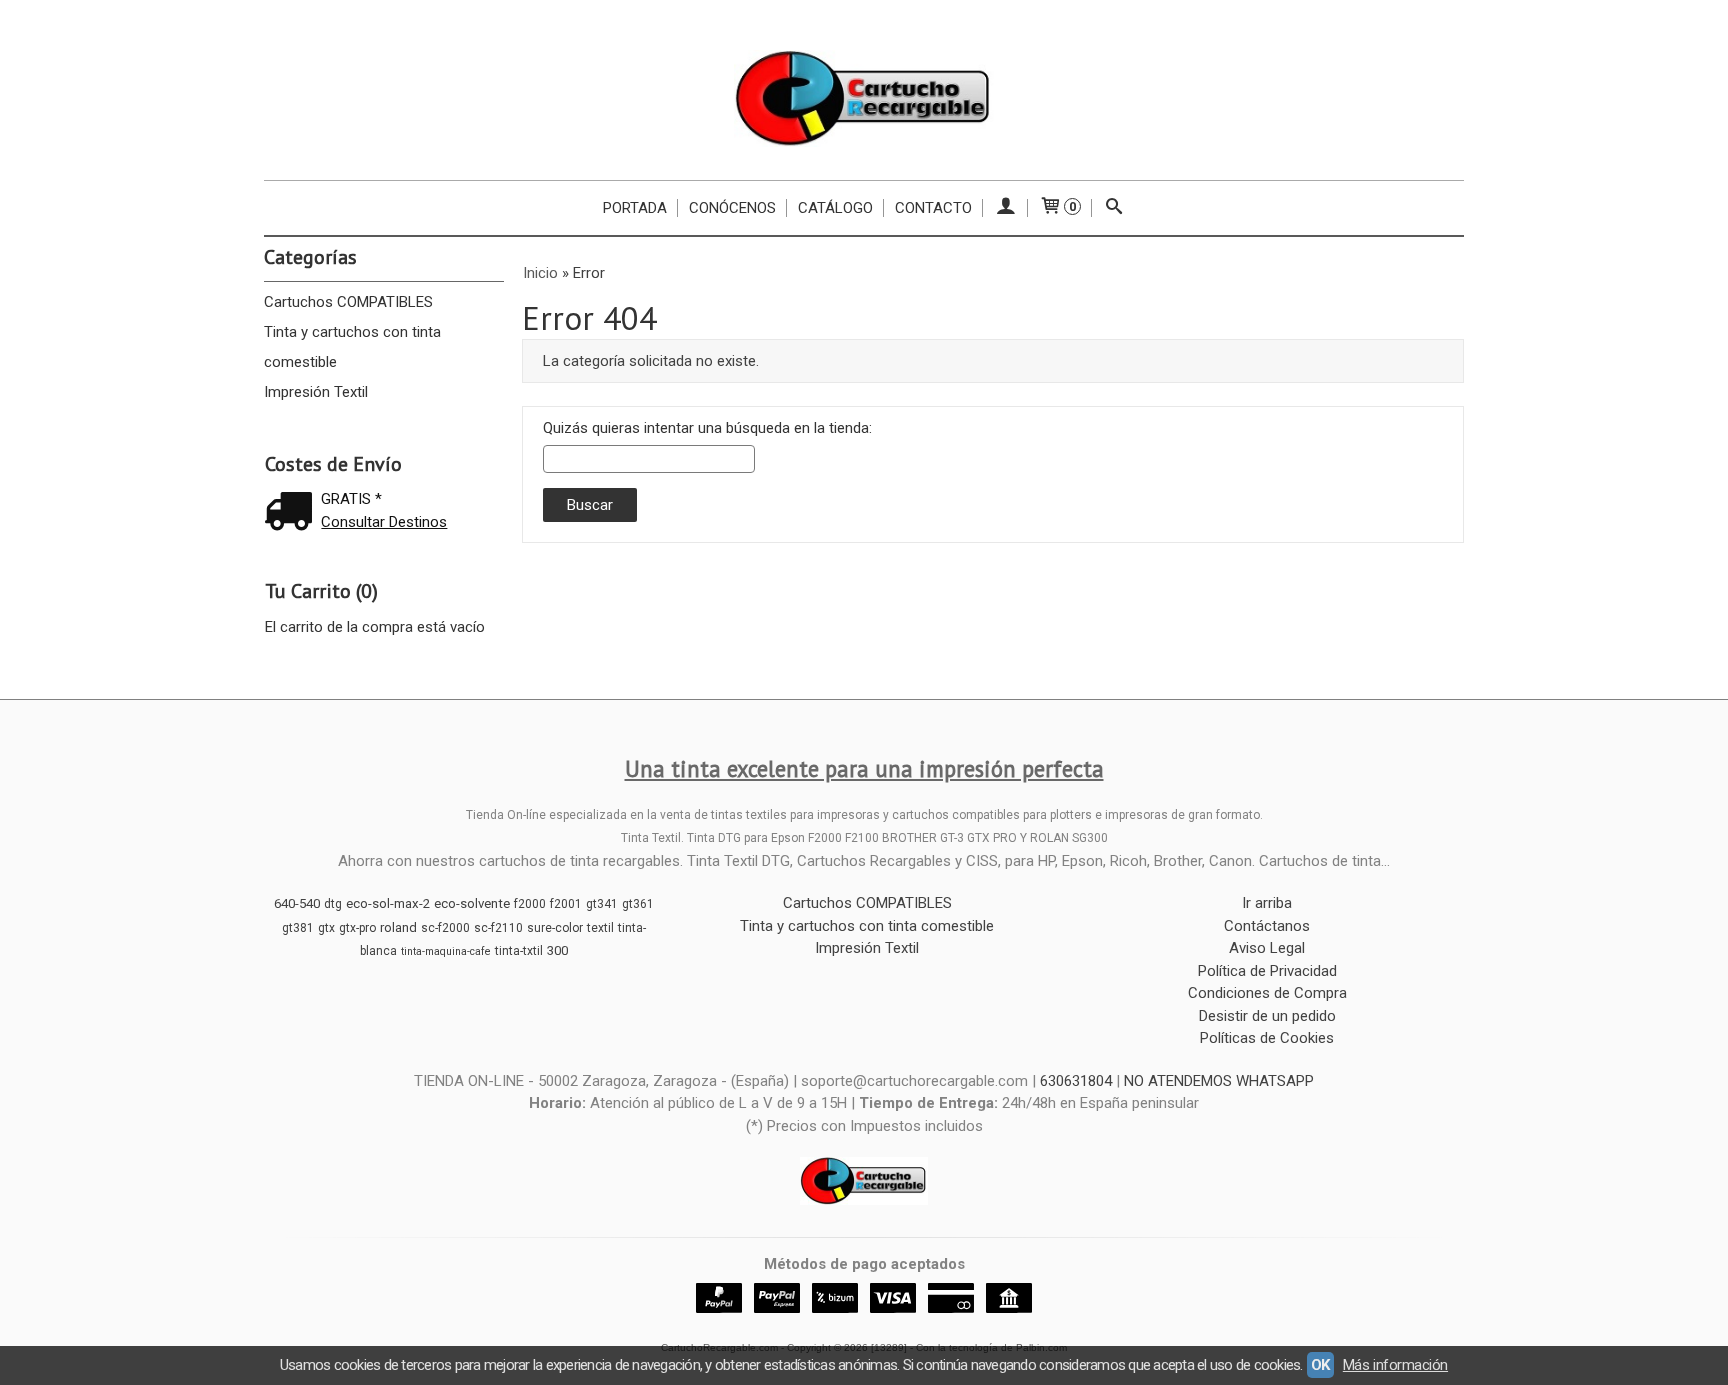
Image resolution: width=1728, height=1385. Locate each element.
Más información (1395, 1365)
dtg (333, 904)
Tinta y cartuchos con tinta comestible (352, 347)
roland (398, 927)
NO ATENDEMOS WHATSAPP (1219, 1081)
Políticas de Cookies (1267, 1038)
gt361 (638, 904)
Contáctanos (1267, 926)
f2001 (566, 904)
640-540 (297, 903)
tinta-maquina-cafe (446, 951)
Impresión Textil (316, 392)
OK (1320, 1365)
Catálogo (835, 208)
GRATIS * (351, 499)
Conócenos (732, 208)
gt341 (602, 904)
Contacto (933, 208)
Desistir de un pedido (1267, 1016)
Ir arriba (1267, 903)
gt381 (298, 928)
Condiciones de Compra (1267, 993)
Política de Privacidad (1267, 971)
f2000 (530, 904)
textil (600, 928)
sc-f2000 (445, 928)
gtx (326, 928)
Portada (635, 208)
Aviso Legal (1267, 948)
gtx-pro (357, 928)
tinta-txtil (519, 951)
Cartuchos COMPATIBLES (348, 302)
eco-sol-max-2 (388, 903)
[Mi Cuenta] (1005, 208)
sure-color (555, 928)
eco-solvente (472, 903)
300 (557, 950)
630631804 (1076, 1081)
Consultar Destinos (384, 522)
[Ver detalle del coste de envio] (293, 513)
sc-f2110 (498, 928)
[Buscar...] (1114, 208)
